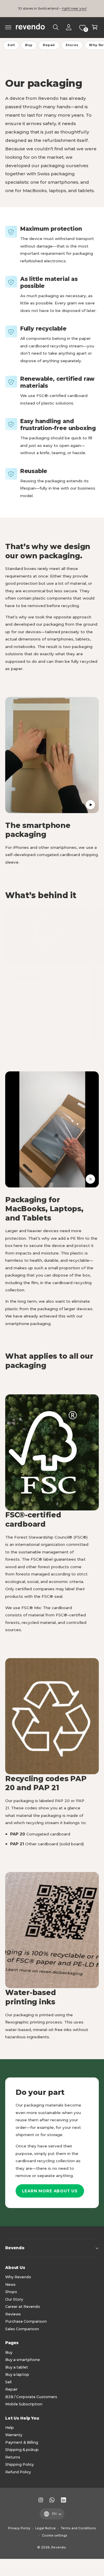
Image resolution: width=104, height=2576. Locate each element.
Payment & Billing (22, 2442)
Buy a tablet (17, 2367)
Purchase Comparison (26, 2321)
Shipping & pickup (22, 2450)
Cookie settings (55, 2536)
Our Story (14, 2299)
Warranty (14, 2435)
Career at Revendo (23, 2307)
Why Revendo (18, 2277)
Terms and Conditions (78, 2528)
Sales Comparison (22, 2329)
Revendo (58, 2547)
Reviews (13, 2314)
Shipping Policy (19, 2464)
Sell (11, 45)
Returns (13, 2457)
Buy (29, 45)
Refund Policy (18, 2472)
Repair (49, 45)
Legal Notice (45, 2528)
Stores (72, 45)
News (10, 2285)
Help (10, 2428)
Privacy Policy (19, 2528)
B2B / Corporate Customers (31, 2397)
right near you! (74, 8)
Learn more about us (50, 2191)
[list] (52, 976)
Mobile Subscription (24, 2404)
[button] (8, 27)
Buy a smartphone (23, 2360)
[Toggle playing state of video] (90, 805)
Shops (11, 2292)
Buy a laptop (17, 2374)
